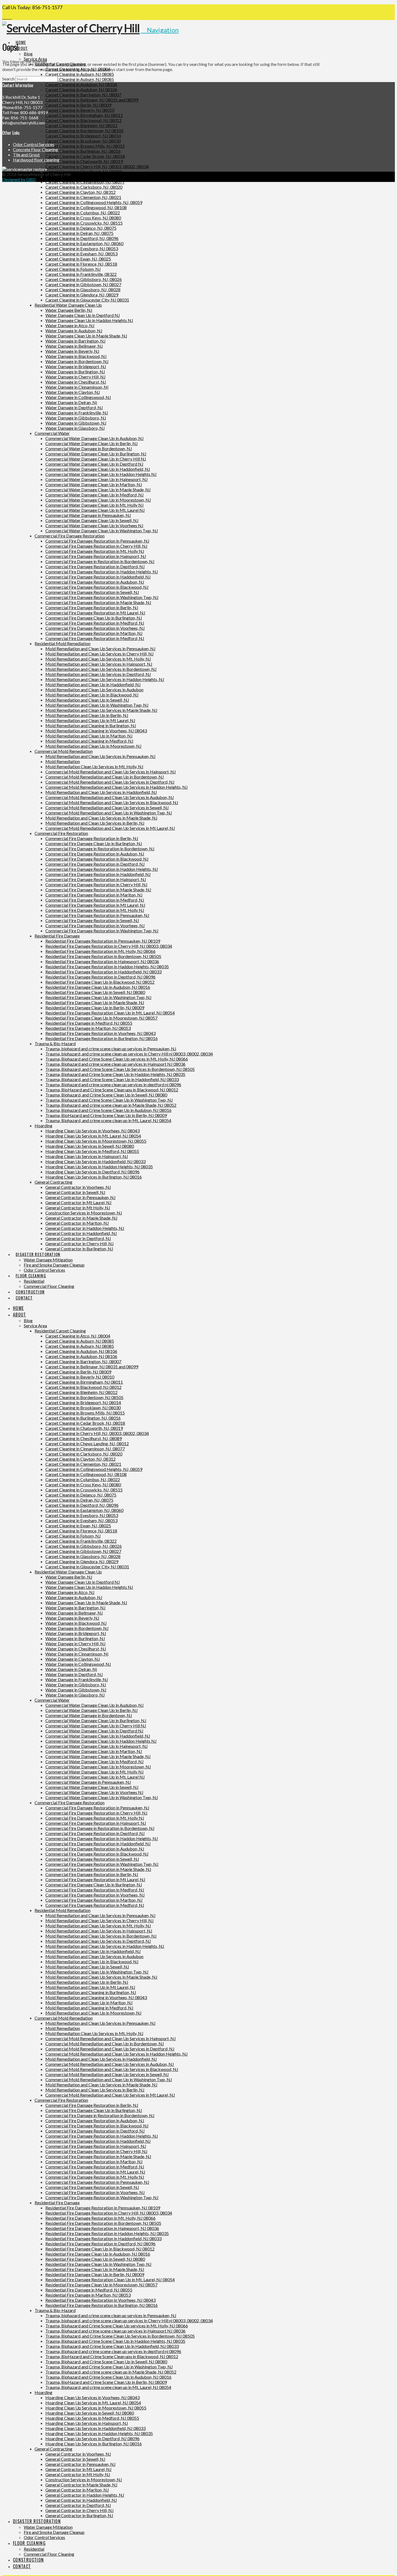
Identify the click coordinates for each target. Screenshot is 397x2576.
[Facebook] (4, 17)
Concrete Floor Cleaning (36, 149)
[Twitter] (7, 17)
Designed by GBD (19, 179)
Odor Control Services (34, 144)
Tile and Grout (26, 155)
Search (8, 79)
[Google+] (10, 17)
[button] (160, 30)
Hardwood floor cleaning (36, 160)
